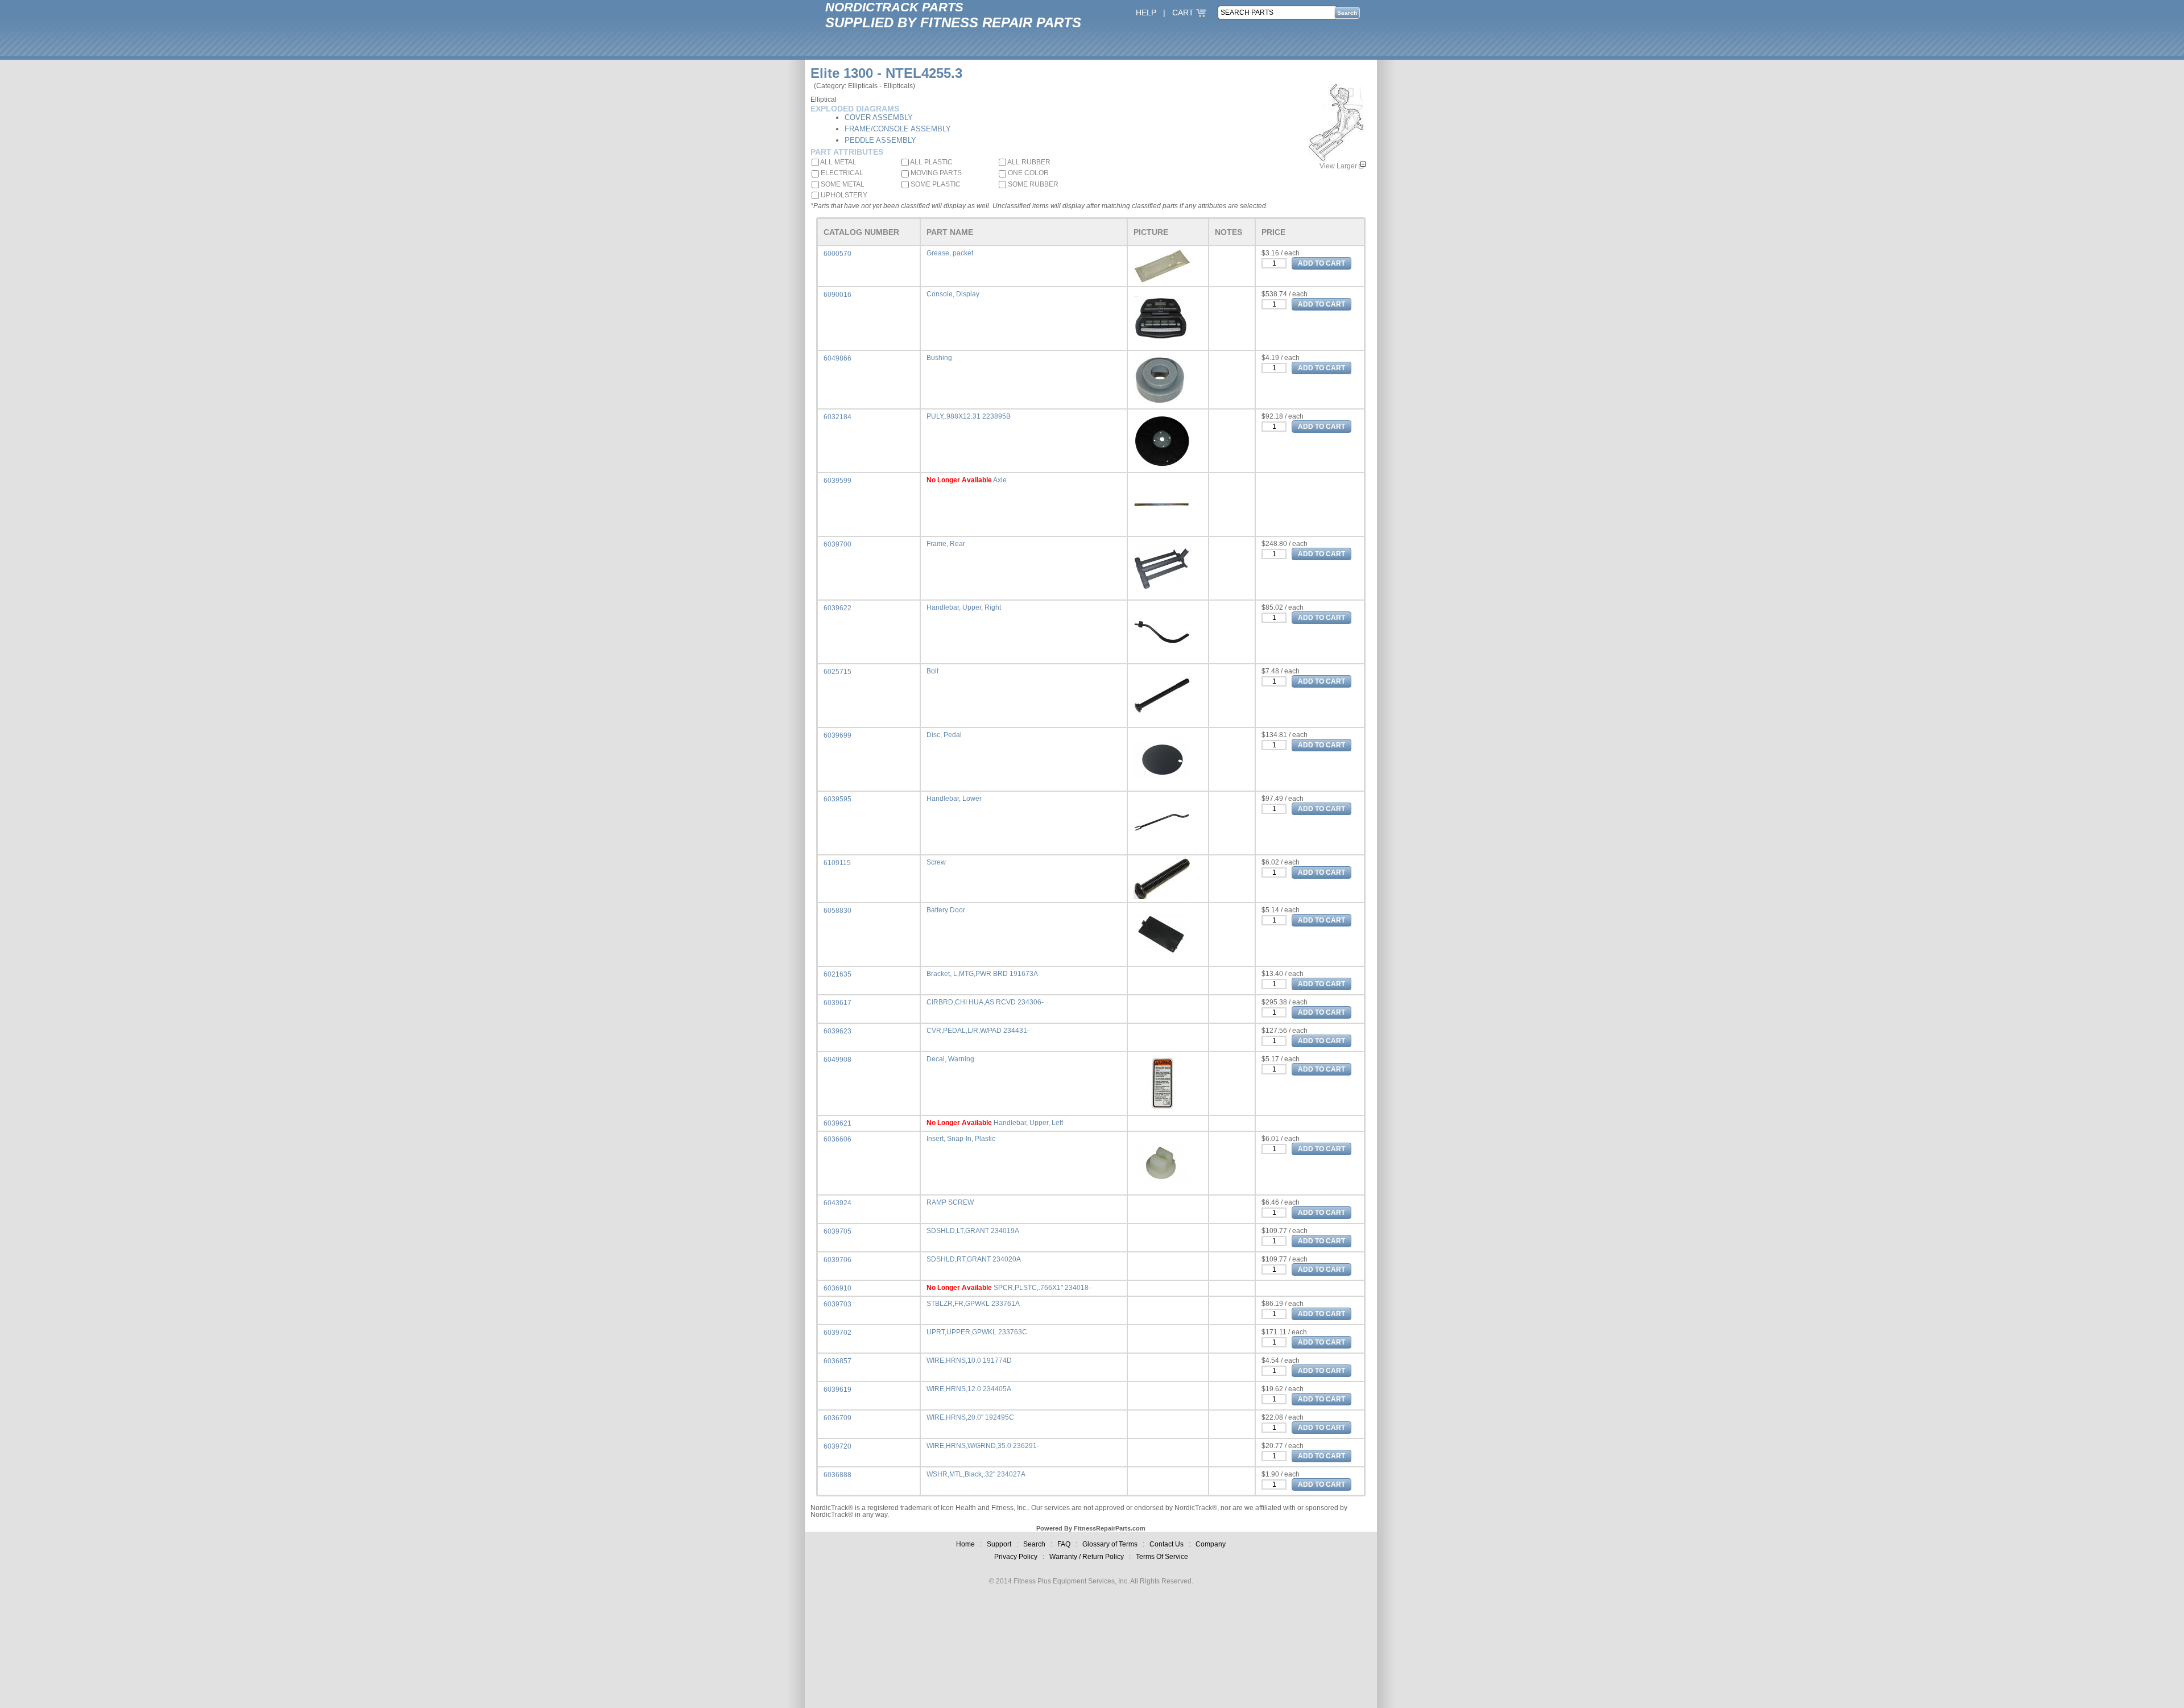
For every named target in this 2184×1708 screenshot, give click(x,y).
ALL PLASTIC (931, 162)
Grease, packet (950, 253)
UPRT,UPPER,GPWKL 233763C (977, 1332)
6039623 (837, 1031)
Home (965, 1544)
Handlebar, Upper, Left (1028, 1123)
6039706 (837, 1260)
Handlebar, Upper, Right (964, 607)
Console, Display (953, 294)
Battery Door (946, 910)
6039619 (837, 1389)
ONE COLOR (1027, 173)
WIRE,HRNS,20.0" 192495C (970, 1417)
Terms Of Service (1162, 1557)
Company (1211, 1544)
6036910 (837, 1288)
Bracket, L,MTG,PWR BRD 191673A (982, 974)
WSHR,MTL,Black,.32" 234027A (976, 1474)
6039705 (837, 1231)
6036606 (837, 1139)
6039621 (837, 1123)
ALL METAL (838, 162)
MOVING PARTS (935, 173)
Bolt (932, 671)
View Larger (1339, 166)
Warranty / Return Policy (1087, 1557)
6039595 (837, 799)
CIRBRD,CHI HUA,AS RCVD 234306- (985, 1002)
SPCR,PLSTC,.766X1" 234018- (1042, 1288)
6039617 (837, 1003)
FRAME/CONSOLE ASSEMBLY (898, 129)
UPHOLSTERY (843, 195)
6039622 (837, 608)
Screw (936, 862)
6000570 (837, 254)
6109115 (837, 863)
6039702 (837, 1333)
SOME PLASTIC (935, 184)
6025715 (837, 672)
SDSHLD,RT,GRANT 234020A (974, 1259)
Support (999, 1544)
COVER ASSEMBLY (879, 117)
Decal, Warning (950, 1059)
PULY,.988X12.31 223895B (969, 416)
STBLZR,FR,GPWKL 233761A (973, 1304)
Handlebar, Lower (954, 799)
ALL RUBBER (1028, 162)
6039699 (837, 735)
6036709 (837, 1418)
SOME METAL (842, 184)
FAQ (1064, 1544)
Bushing (939, 358)
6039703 (837, 1304)
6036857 (837, 1361)
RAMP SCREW (950, 1202)
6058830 (837, 911)
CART (1184, 13)
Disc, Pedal (944, 735)
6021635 (837, 974)
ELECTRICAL (841, 173)
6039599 (837, 481)
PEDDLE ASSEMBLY (880, 140)
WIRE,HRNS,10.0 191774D (969, 1360)
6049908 (837, 1060)
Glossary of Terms (1110, 1544)
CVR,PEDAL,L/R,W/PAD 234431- (978, 1031)
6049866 (837, 358)
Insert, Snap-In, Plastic (961, 1139)
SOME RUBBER (1032, 184)
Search (1034, 1544)
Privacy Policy (1016, 1557)
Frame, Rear (946, 544)
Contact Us (1167, 1544)
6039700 (837, 544)
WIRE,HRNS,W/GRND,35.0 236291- (983, 1446)
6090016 (837, 295)
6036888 (837, 1475)
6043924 (837, 1203)
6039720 (837, 1446)
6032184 (837, 417)
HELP (1146, 13)
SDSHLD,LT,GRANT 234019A (973, 1231)
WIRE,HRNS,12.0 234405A (969, 1389)
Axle (1000, 480)
